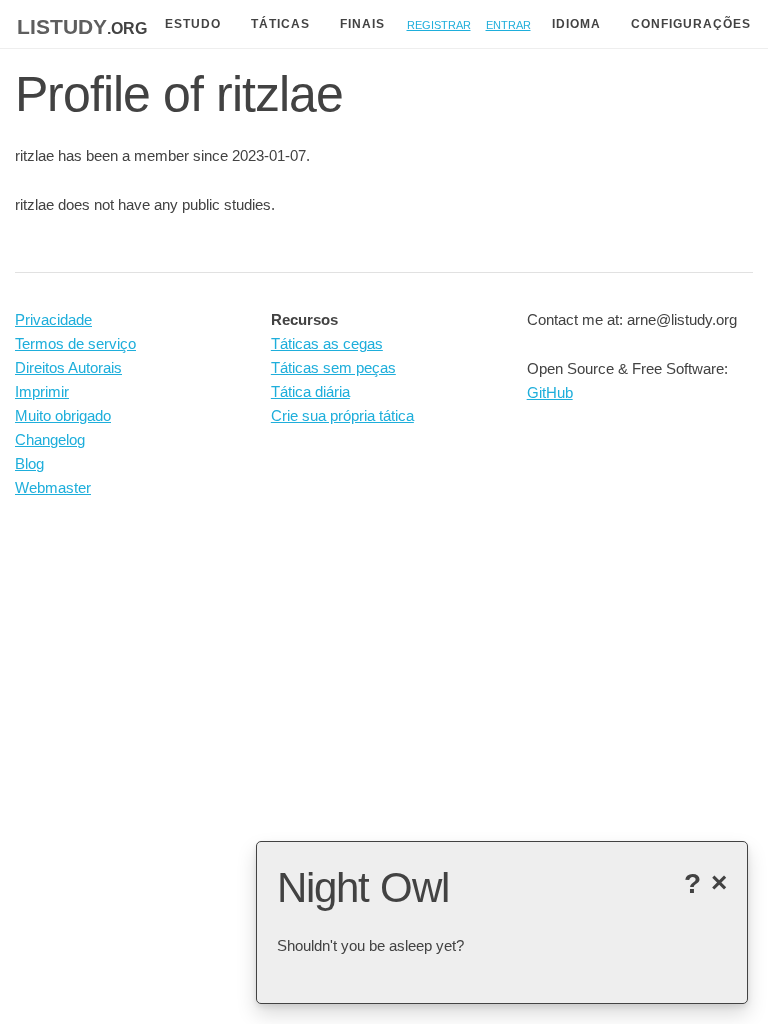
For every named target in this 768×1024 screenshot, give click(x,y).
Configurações (691, 24)
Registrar (439, 23)
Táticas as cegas (327, 343)
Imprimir (42, 391)
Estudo (193, 24)
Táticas (280, 24)
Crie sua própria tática (342, 415)
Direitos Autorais (68, 367)
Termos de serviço (75, 343)
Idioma (576, 24)
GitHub (550, 392)
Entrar (508, 23)
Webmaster (53, 487)
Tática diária (310, 391)
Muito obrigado (63, 415)
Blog (29, 463)
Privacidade (53, 319)
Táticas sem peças (333, 367)
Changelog (50, 439)
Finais (362, 24)
